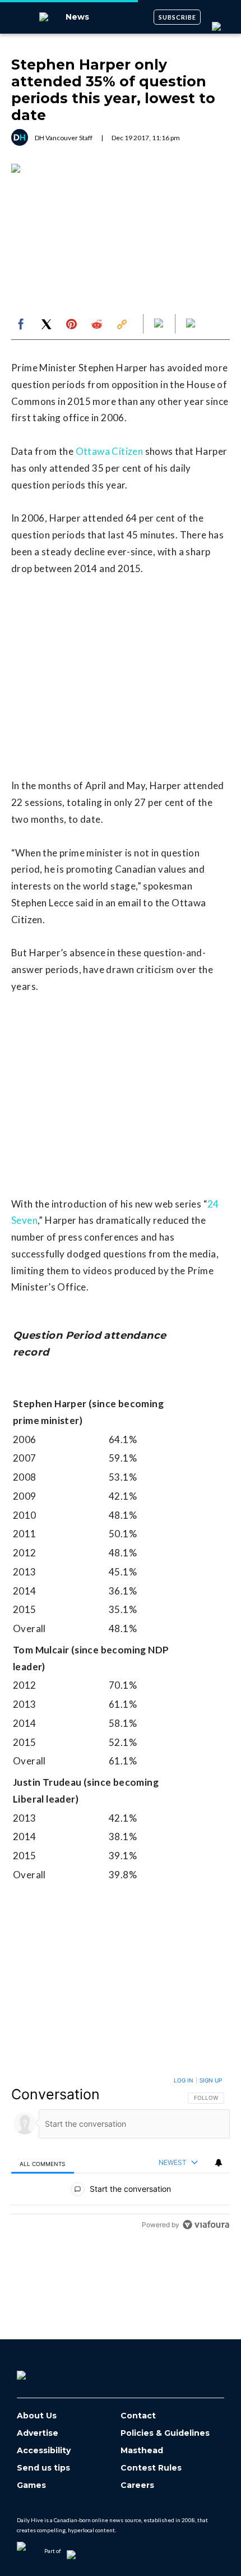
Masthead (142, 2451)
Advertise (38, 2433)
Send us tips (43, 2468)
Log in (184, 2080)
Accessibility (44, 2451)
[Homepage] (40, 2371)
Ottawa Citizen (110, 451)
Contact (138, 2416)
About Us (37, 2416)
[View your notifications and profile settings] (219, 2163)
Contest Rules (151, 2468)
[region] (121, 2155)
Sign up (211, 2080)
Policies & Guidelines (165, 2433)
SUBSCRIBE (177, 17)
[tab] (43, 2163)
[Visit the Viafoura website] (206, 2225)
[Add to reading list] (192, 324)
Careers (137, 2485)
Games (31, 2485)
